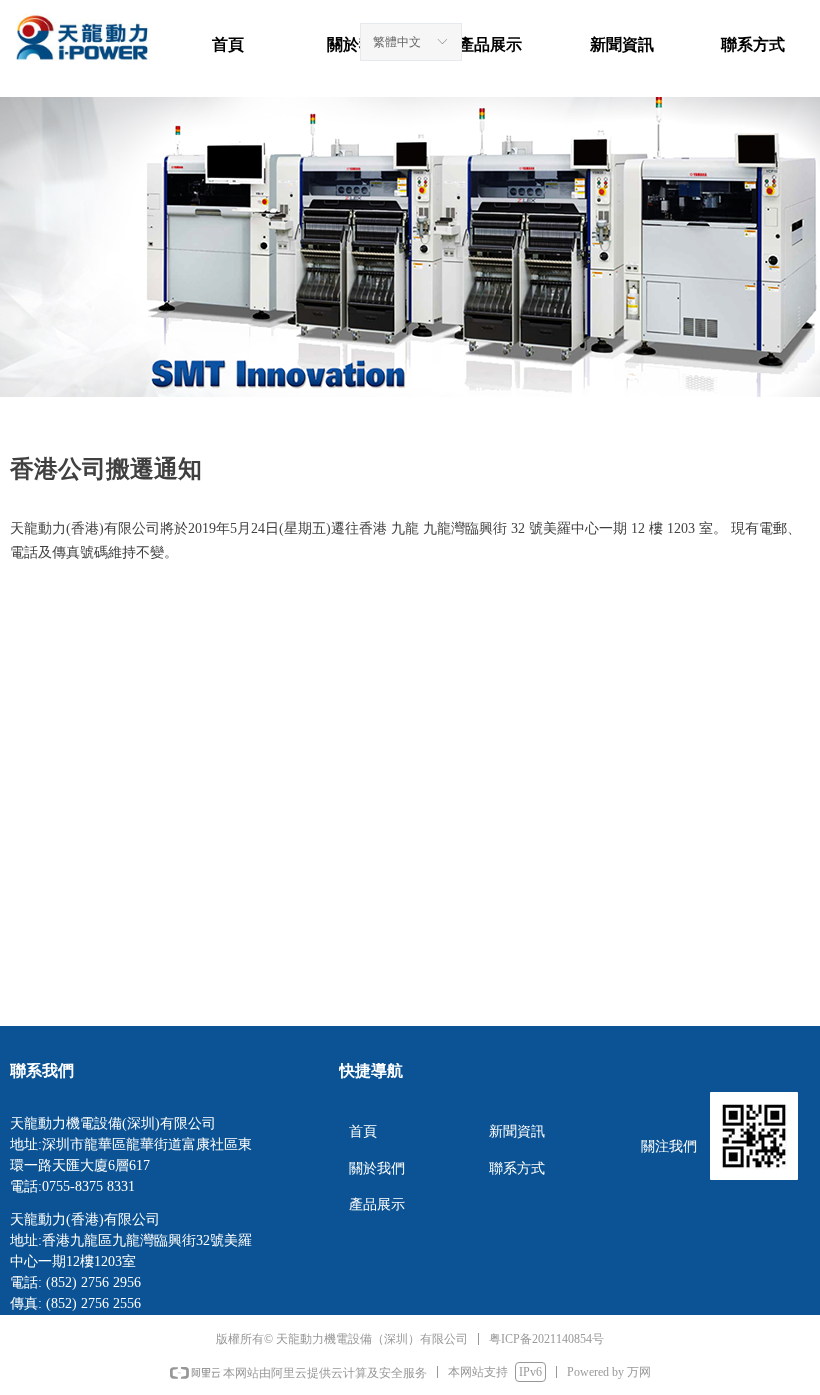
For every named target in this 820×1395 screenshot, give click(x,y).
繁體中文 (397, 42)
